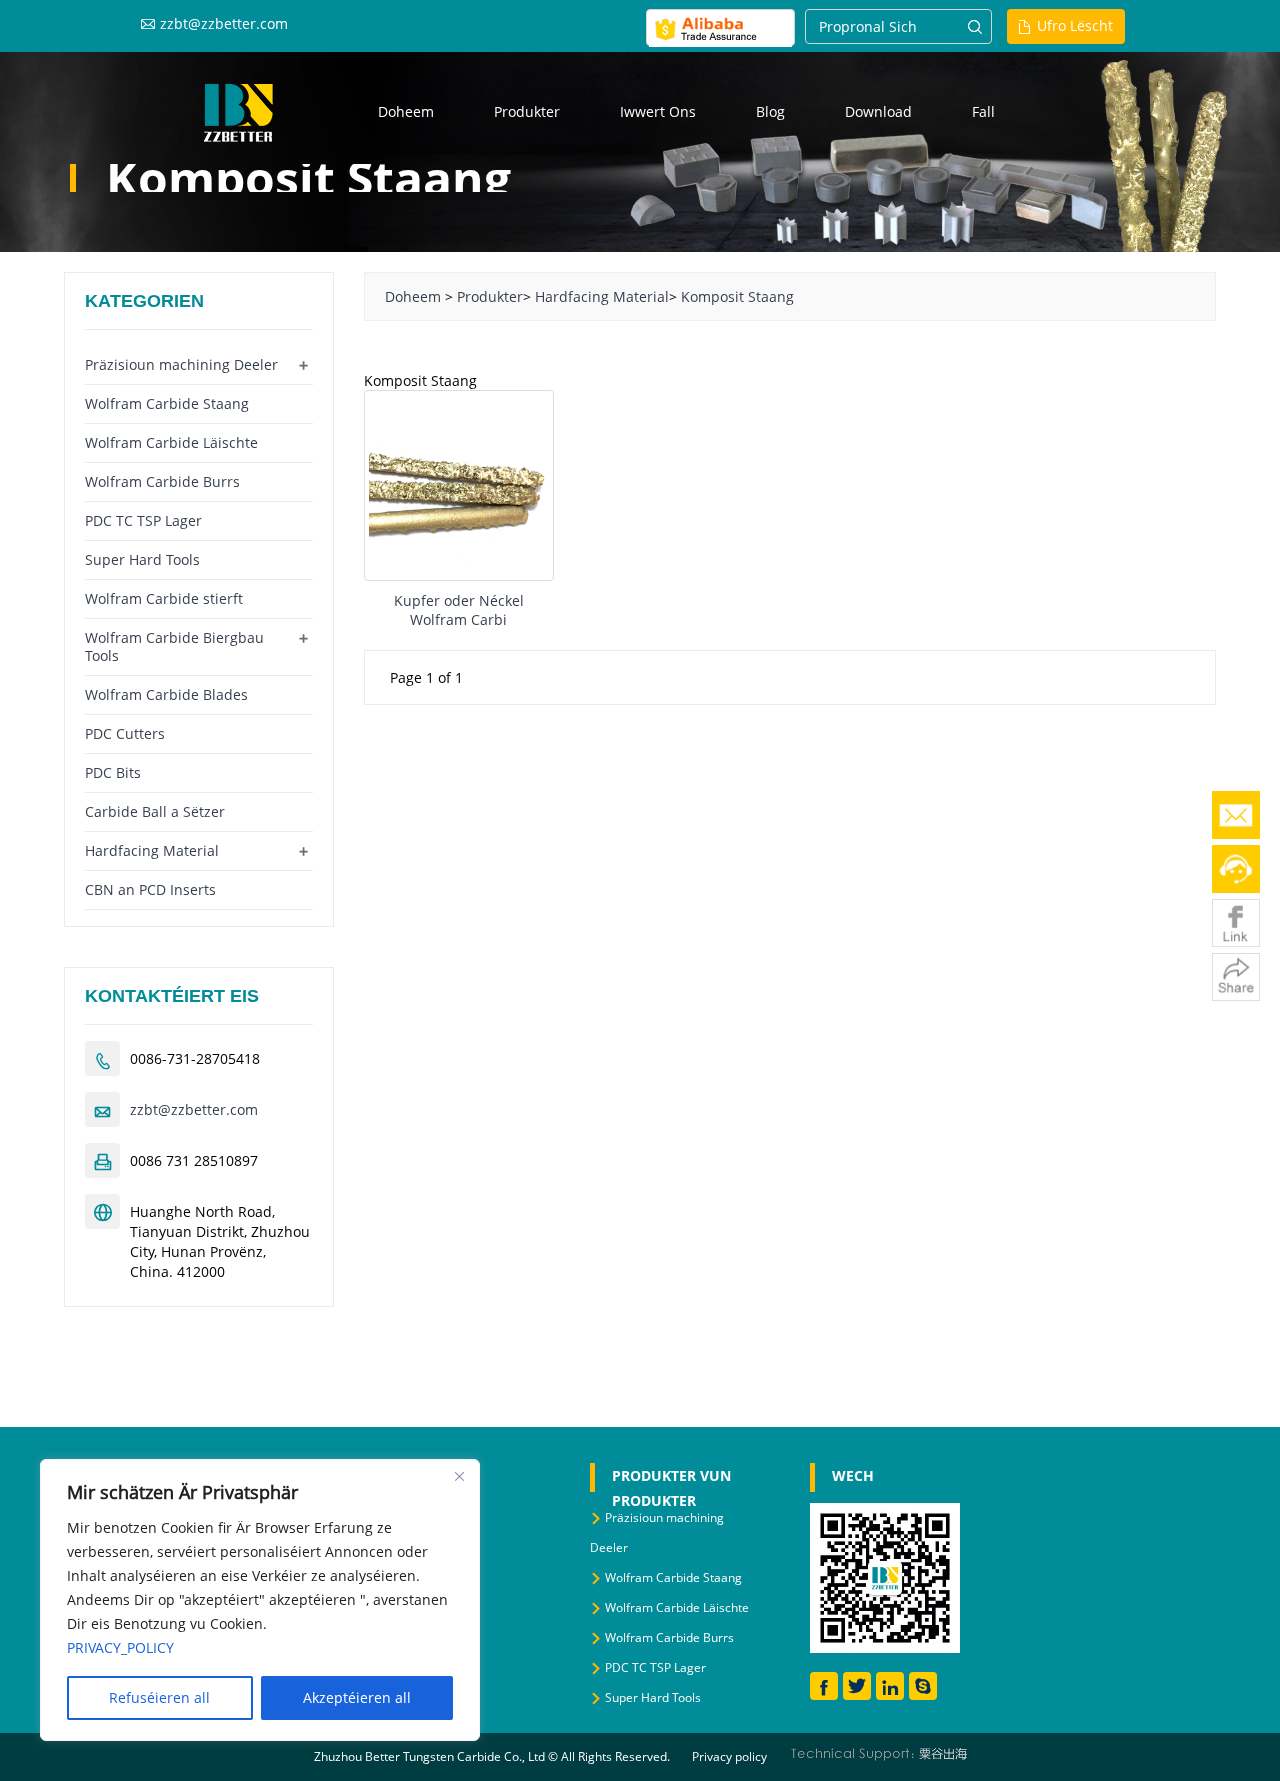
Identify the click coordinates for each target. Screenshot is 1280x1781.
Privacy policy (729, 1756)
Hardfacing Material (602, 296)
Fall (983, 111)
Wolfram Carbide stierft (164, 598)
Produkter (527, 111)
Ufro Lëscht (1075, 25)
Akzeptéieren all (357, 1697)
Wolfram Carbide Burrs (162, 481)
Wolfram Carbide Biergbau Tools (174, 646)
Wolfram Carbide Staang (167, 403)
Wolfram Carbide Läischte (171, 442)
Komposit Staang (737, 296)
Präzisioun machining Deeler (181, 364)
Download (878, 111)
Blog (770, 111)
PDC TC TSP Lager (143, 520)
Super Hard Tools (142, 559)
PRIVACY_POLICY (120, 1647)
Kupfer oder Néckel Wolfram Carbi (459, 610)
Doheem (406, 111)
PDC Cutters (125, 733)
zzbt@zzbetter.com (224, 23)
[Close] (459, 1476)
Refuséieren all (159, 1697)
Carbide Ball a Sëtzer (155, 811)
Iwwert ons (658, 111)
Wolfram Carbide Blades (166, 694)
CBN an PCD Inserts (150, 889)
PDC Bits (113, 772)
